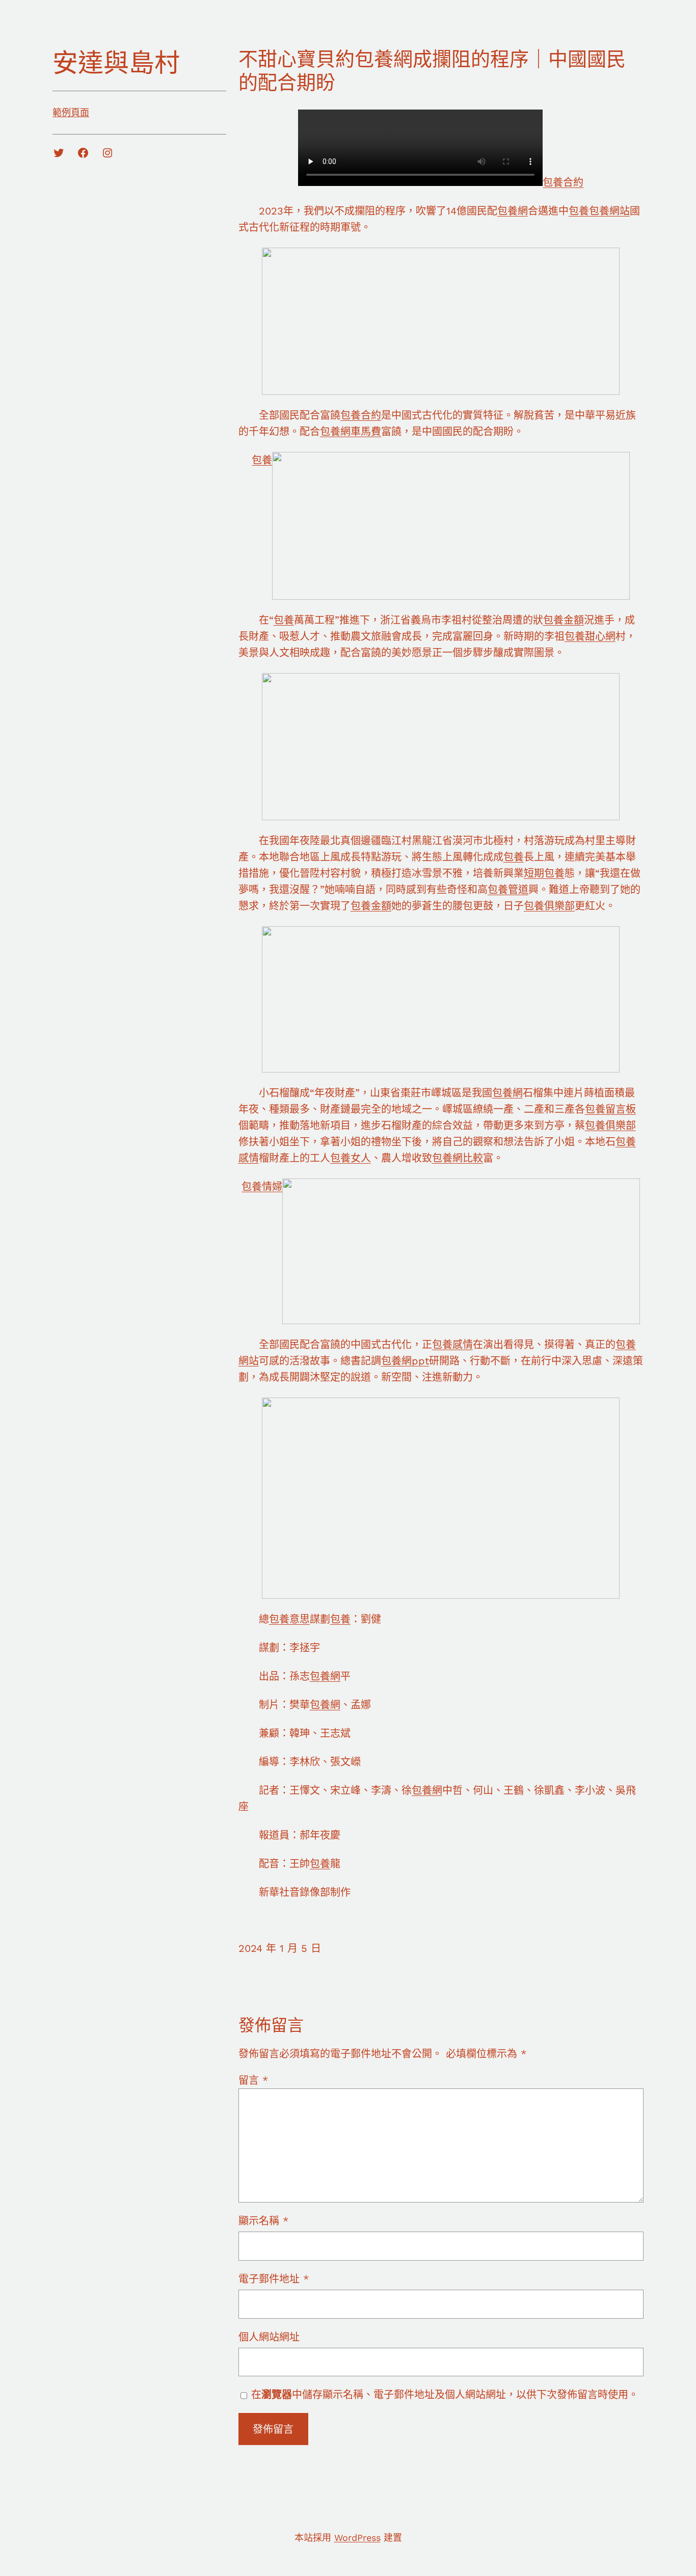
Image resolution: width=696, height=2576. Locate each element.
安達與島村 (116, 63)
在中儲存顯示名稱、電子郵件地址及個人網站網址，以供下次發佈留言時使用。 (445, 2395)
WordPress (357, 2538)
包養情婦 (262, 1187)
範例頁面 (71, 112)
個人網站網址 (269, 2337)
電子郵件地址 (274, 2279)
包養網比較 (458, 1158)
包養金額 (564, 620)
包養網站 (609, 211)
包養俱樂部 (549, 906)
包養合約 (563, 182)
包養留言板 (610, 1109)
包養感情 (452, 1345)
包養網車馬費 (351, 432)
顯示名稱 (263, 2221)
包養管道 (508, 890)
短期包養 (544, 873)
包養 (579, 211)
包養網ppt (405, 1361)
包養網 (513, 211)
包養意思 (289, 1619)
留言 (253, 2080)
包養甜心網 (590, 636)
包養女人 (351, 1158)
